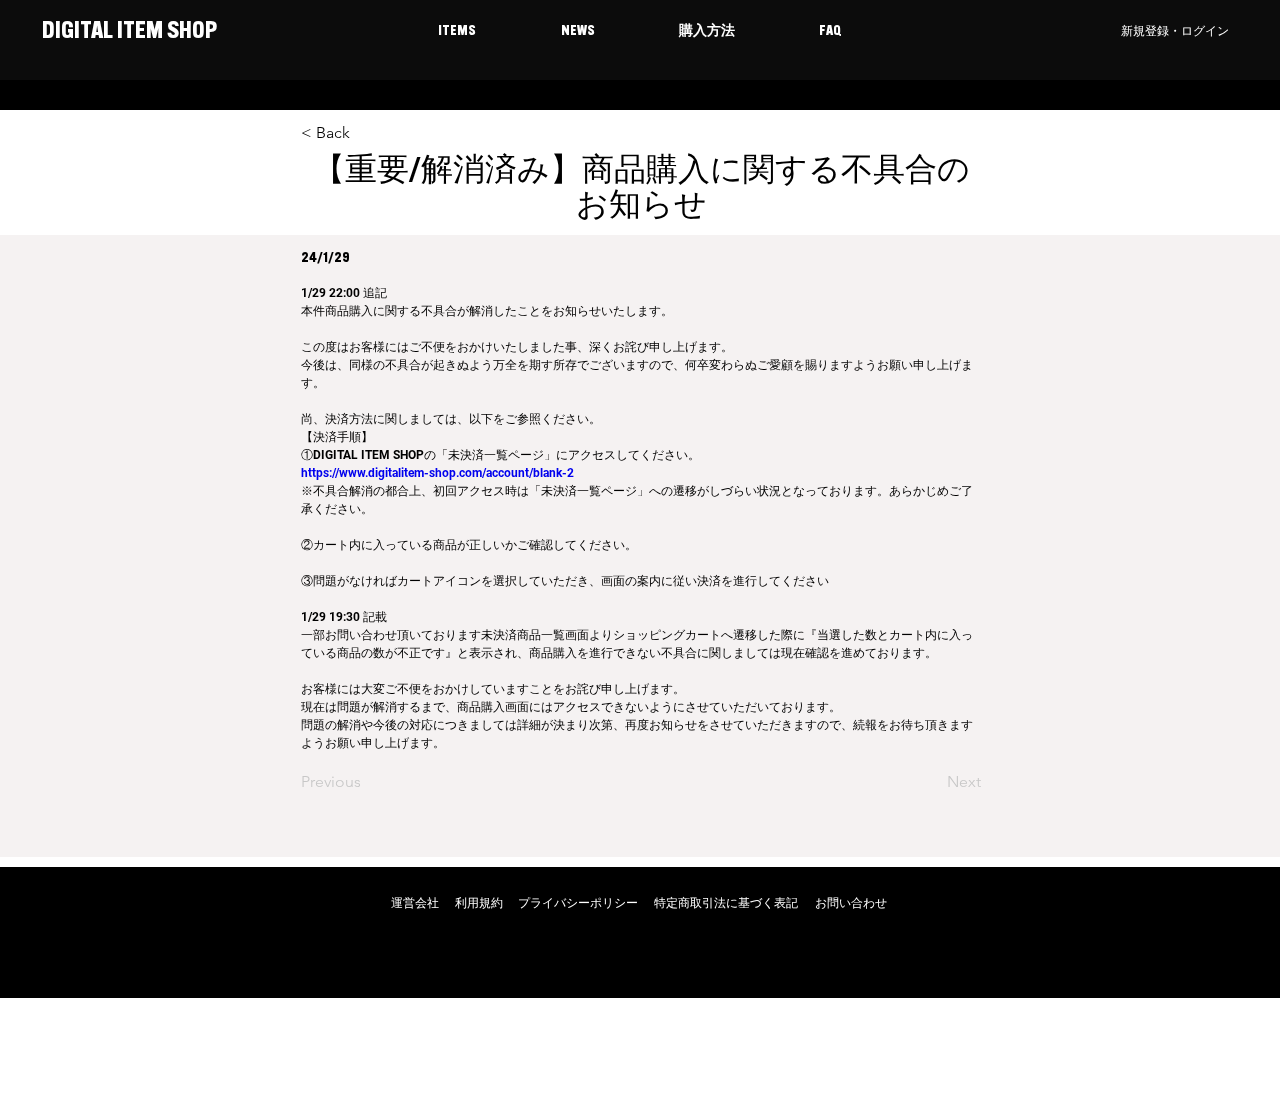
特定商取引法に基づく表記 (726, 903)
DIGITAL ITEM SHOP (127, 32)
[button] (456, 32)
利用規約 (479, 903)
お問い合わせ (851, 903)
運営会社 (415, 903)
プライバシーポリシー (578, 903)
